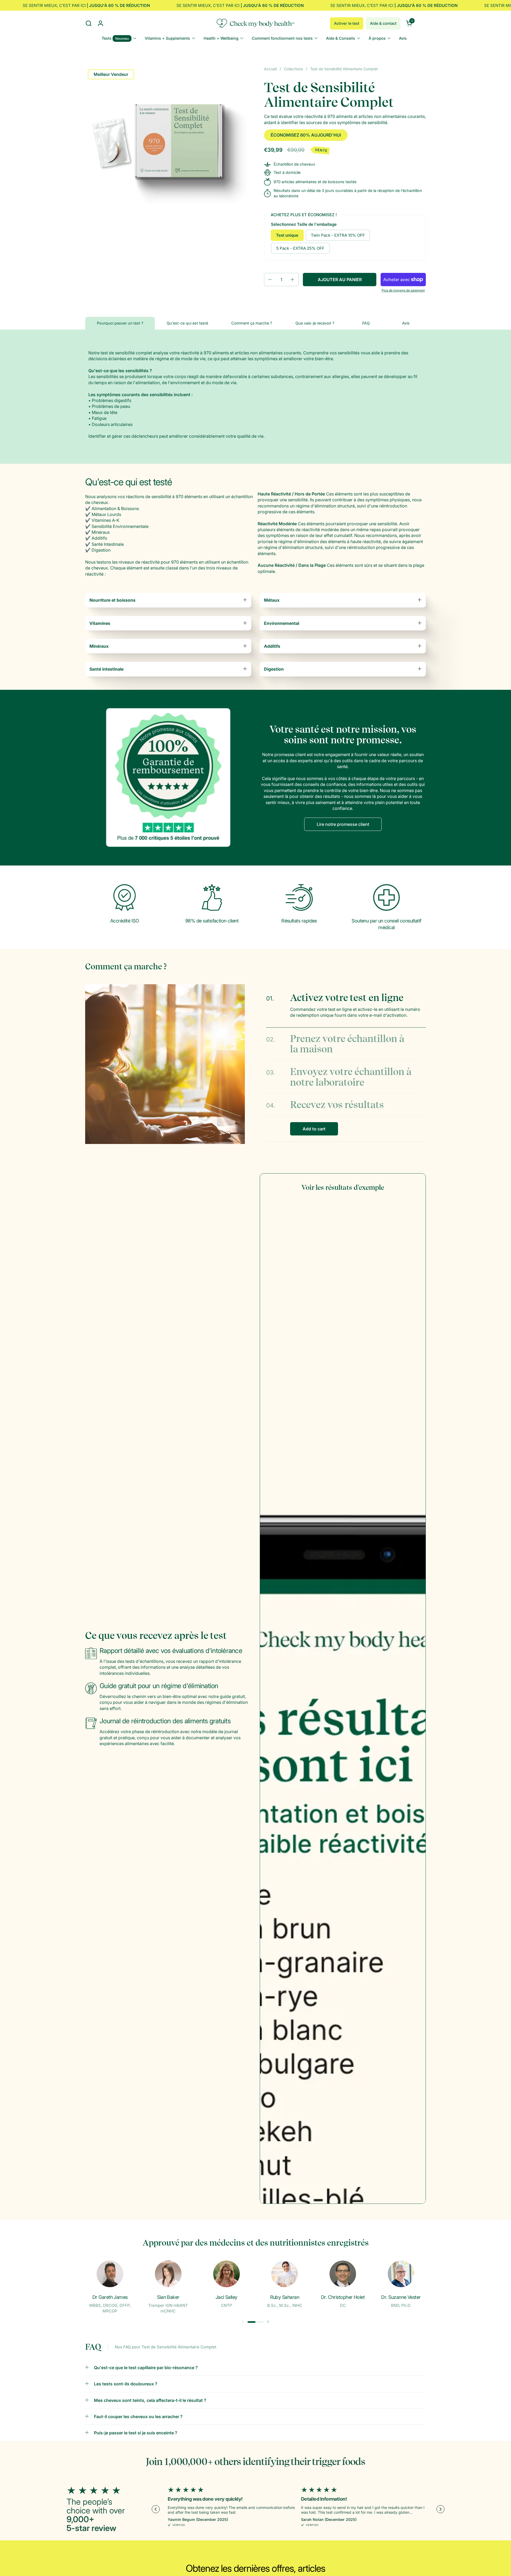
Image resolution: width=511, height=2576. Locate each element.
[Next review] (440, 2509)
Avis (406, 323)
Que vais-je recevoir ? (315, 323)
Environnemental (282, 623)
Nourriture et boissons (112, 600)
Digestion (274, 669)
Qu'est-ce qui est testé (187, 323)
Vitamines (100, 623)
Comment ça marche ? (252, 323)
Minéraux (99, 646)
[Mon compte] (100, 23)
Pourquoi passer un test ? (120, 323)
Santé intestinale (106, 669)
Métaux (272, 600)
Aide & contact (383, 23)
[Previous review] (156, 2509)
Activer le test (347, 23)
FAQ (366, 323)
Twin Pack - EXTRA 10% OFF (338, 235)
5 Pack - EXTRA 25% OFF (300, 248)
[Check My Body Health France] (256, 23)
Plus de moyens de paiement (403, 290)
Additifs (272, 646)
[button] (88, 23)
